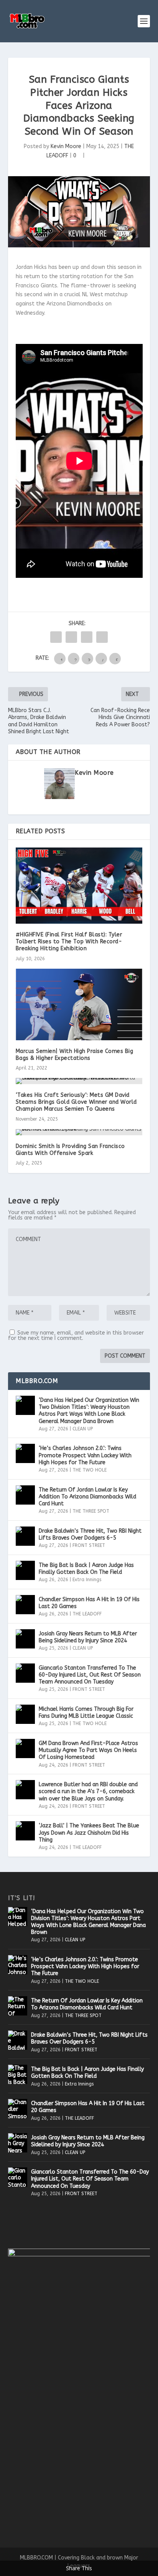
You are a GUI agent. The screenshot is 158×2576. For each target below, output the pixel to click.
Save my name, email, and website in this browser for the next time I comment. (76, 1336)
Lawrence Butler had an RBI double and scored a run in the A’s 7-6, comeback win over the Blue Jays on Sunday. (88, 1791)
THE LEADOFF (87, 1614)
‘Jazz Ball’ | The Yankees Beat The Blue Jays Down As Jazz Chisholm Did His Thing (89, 1833)
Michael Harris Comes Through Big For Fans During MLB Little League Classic (86, 1713)
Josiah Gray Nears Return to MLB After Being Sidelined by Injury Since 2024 (88, 1637)
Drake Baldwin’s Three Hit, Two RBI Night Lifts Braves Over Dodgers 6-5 (90, 1534)
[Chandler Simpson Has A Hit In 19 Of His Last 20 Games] (25, 1605)
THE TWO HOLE (90, 1470)
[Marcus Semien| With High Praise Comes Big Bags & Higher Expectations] (79, 1004)
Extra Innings (87, 1580)
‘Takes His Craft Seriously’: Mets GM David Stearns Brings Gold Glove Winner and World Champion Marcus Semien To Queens (76, 1102)
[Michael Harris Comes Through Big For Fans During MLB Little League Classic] (25, 1714)
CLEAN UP (83, 1429)
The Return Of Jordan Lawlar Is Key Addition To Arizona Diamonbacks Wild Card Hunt (87, 1497)
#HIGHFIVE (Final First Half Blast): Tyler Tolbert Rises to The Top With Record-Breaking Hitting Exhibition (69, 942)
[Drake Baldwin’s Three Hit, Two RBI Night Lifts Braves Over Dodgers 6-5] (25, 1536)
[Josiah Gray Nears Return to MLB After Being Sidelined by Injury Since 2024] (25, 1639)
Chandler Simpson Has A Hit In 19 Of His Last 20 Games (89, 1603)
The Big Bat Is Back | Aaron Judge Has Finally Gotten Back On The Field (86, 1569)
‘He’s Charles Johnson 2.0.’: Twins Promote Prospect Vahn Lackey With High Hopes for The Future (85, 1455)
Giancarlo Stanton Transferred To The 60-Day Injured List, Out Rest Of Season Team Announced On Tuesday (90, 1675)
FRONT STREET (89, 1545)
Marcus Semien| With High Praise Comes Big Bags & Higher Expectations (75, 1055)
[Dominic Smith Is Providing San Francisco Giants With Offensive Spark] (79, 1132)
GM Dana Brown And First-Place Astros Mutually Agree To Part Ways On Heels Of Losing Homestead (88, 1750)
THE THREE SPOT (91, 1511)
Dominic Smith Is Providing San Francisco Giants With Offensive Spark (70, 1150)
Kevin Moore (66, 146)
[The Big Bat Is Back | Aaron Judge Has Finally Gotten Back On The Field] (25, 1570)
